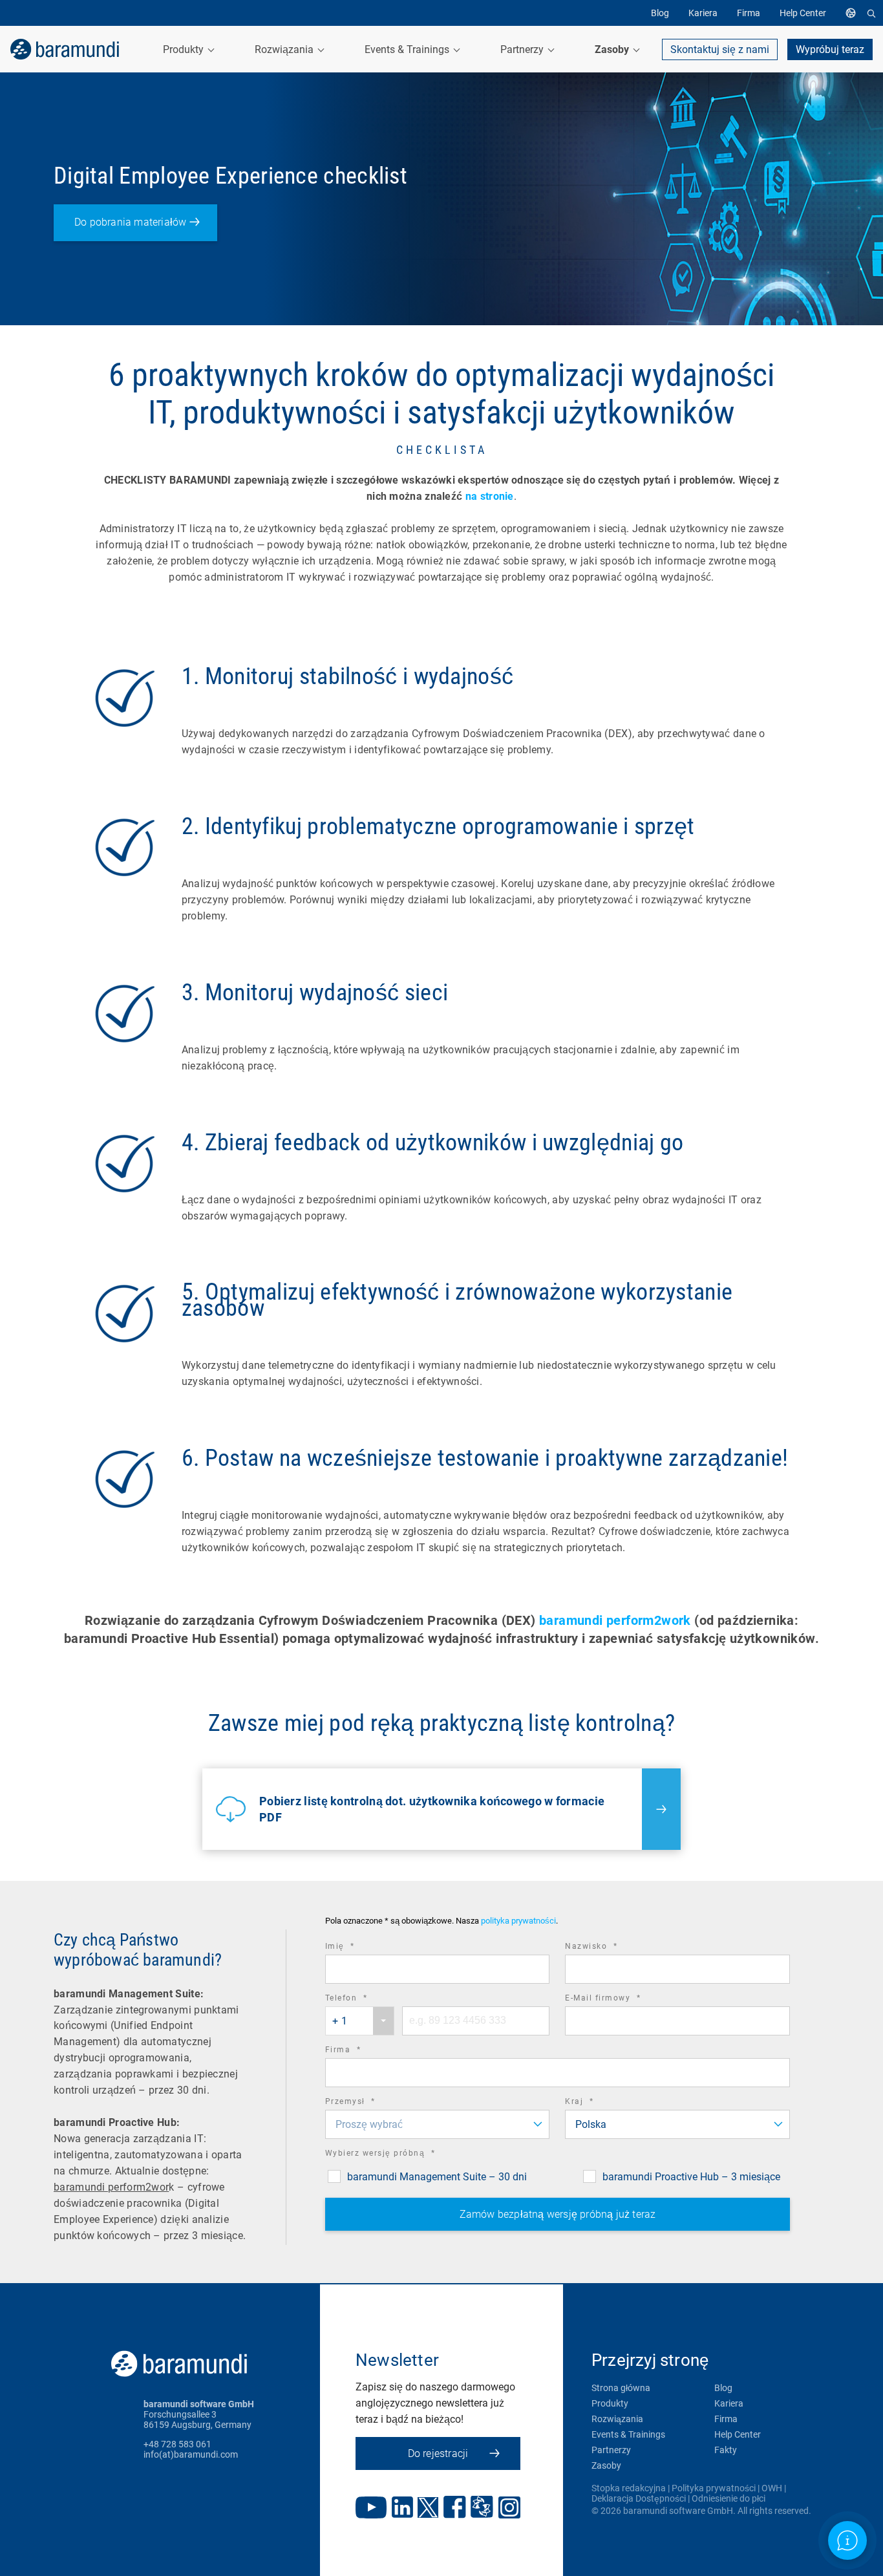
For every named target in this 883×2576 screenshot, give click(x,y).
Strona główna (621, 2388)
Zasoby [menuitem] (613, 49)
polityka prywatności (518, 1921)
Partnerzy (611, 2450)
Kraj (597, 2103)
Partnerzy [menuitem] (523, 49)
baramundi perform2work (615, 1620)
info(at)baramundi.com (191, 2454)
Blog (723, 2388)
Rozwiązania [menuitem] (285, 49)
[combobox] (360, 2021)
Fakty (726, 2450)
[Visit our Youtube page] (371, 2509)
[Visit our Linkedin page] (402, 2508)
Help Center (738, 2434)
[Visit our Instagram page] (509, 2509)
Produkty (610, 2403)
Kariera (729, 2403)
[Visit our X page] (428, 2509)
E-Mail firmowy (621, 2000)
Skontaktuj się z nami (720, 49)
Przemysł (368, 2103)
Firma (361, 2051)
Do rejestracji (438, 2453)
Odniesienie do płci (729, 2498)
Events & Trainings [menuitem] (408, 49)
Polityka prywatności (714, 2488)
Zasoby (606, 2465)
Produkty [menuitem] (185, 49)
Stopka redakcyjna (629, 2488)
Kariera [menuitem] (703, 13)
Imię (358, 1948)
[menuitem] (854, 13)
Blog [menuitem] (660, 13)
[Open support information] (847, 2540)
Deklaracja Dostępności (639, 2498)
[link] (65, 49)
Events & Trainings (628, 2434)
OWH (772, 2488)
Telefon (364, 2000)
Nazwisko (609, 1948)
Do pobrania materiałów (130, 222)
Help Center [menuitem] (803, 13)
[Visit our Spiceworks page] (482, 2508)
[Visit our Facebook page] (455, 2508)
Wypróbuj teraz (830, 49)
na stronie (490, 496)
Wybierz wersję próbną (398, 2155)
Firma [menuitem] (749, 13)
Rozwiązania (617, 2419)
